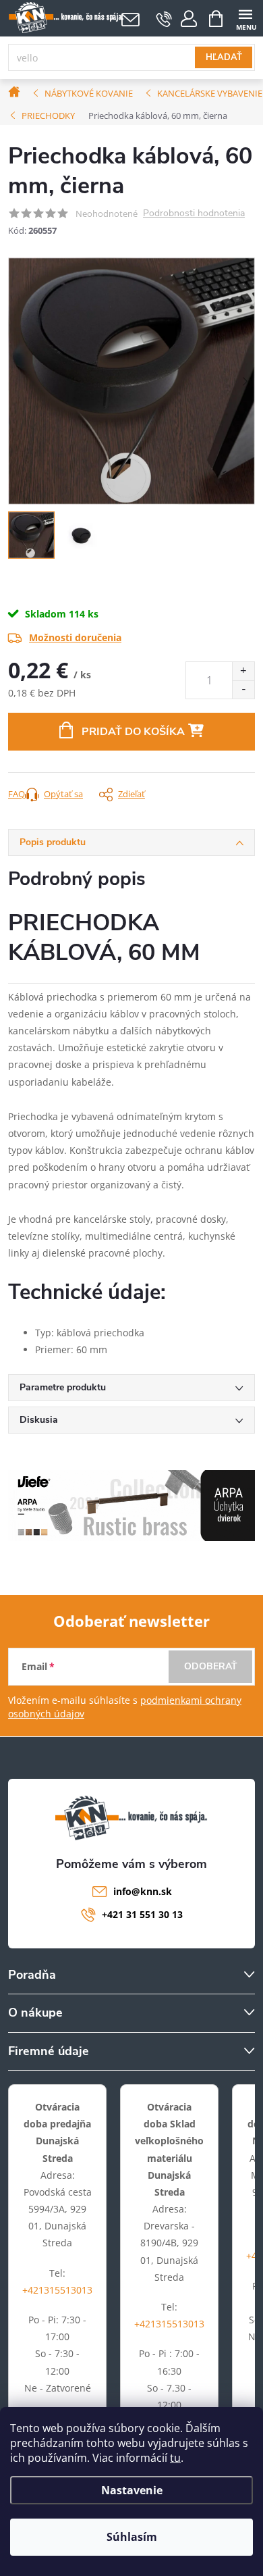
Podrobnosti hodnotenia (194, 214)
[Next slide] (245, 381)
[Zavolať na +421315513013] (164, 19)
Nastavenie (132, 2490)
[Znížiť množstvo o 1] (243, 689)
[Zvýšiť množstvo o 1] (243, 671)
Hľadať (224, 57)
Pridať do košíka (133, 732)
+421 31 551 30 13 (142, 1914)
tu (175, 2458)
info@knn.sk (143, 1891)
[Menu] (245, 18)
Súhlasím (132, 2537)
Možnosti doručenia (75, 637)
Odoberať (211, 1666)
